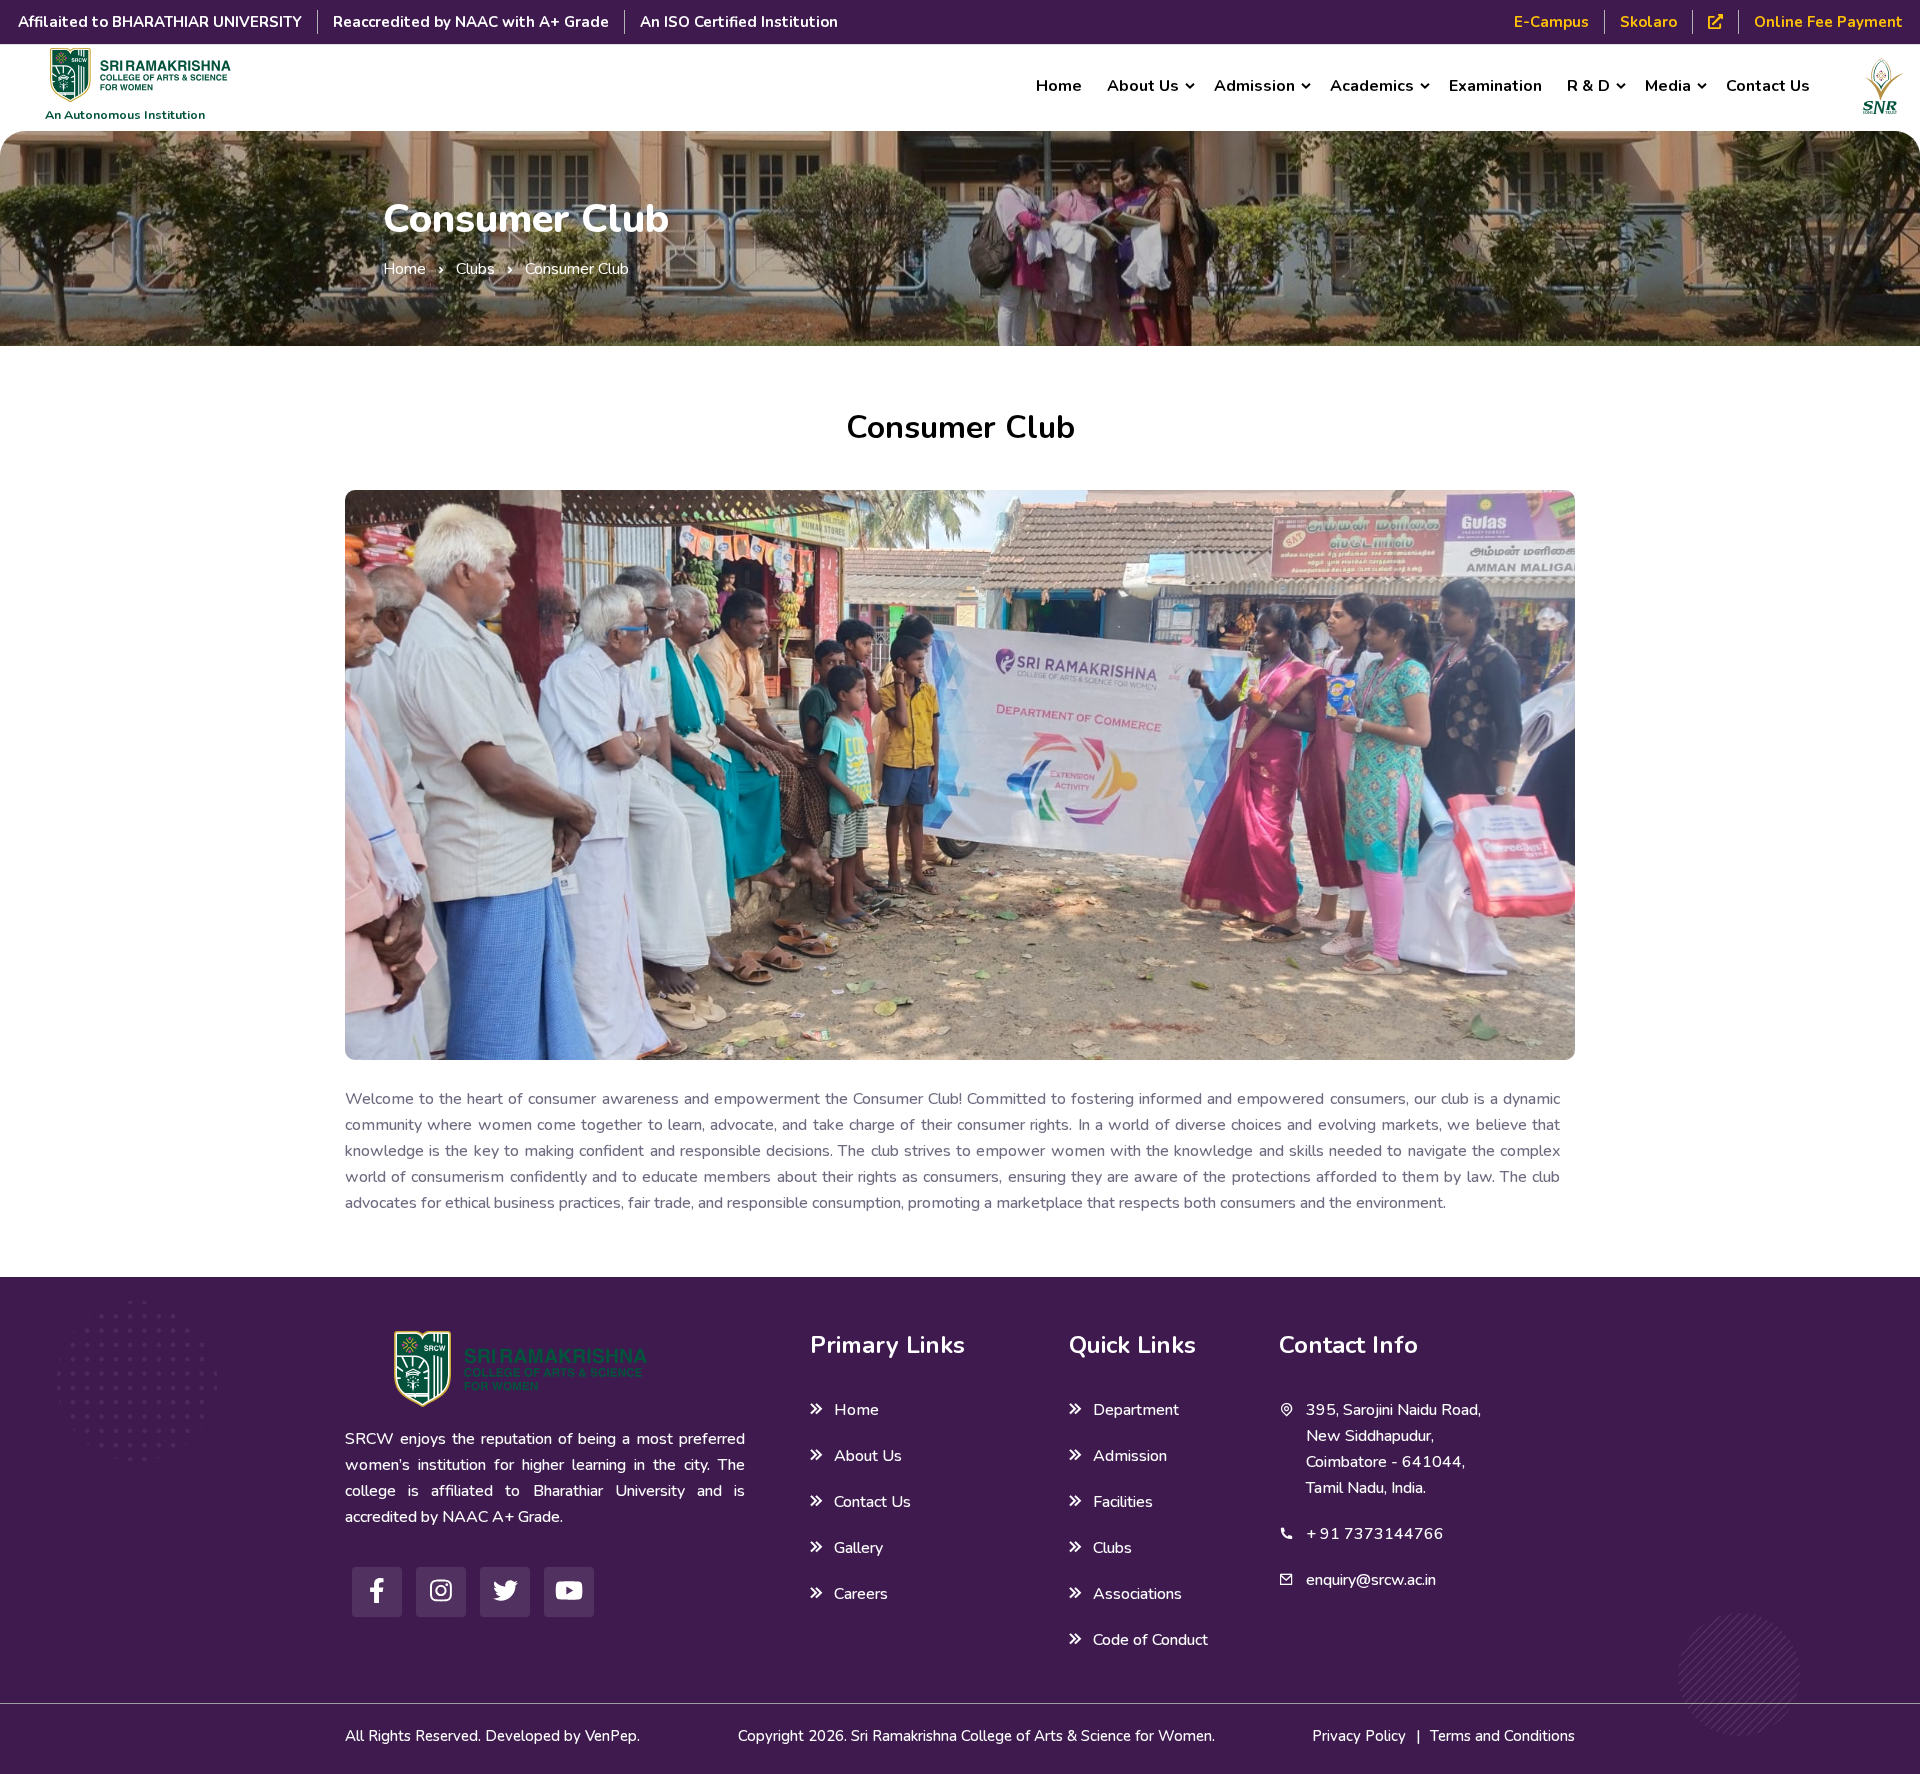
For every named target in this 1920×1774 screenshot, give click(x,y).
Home (1059, 86)
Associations (1137, 1594)
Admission (1130, 1456)
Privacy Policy (1359, 1736)
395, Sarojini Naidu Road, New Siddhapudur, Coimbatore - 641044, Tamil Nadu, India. (1393, 1449)
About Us (868, 1456)
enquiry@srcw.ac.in (1371, 1580)
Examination (1495, 86)
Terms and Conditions (1502, 1736)
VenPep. (612, 1736)
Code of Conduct (1150, 1640)
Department (1136, 1410)
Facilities (1123, 1502)
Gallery (858, 1548)
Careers (861, 1594)
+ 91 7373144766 (1375, 1534)
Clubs (475, 269)
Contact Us (1768, 86)
